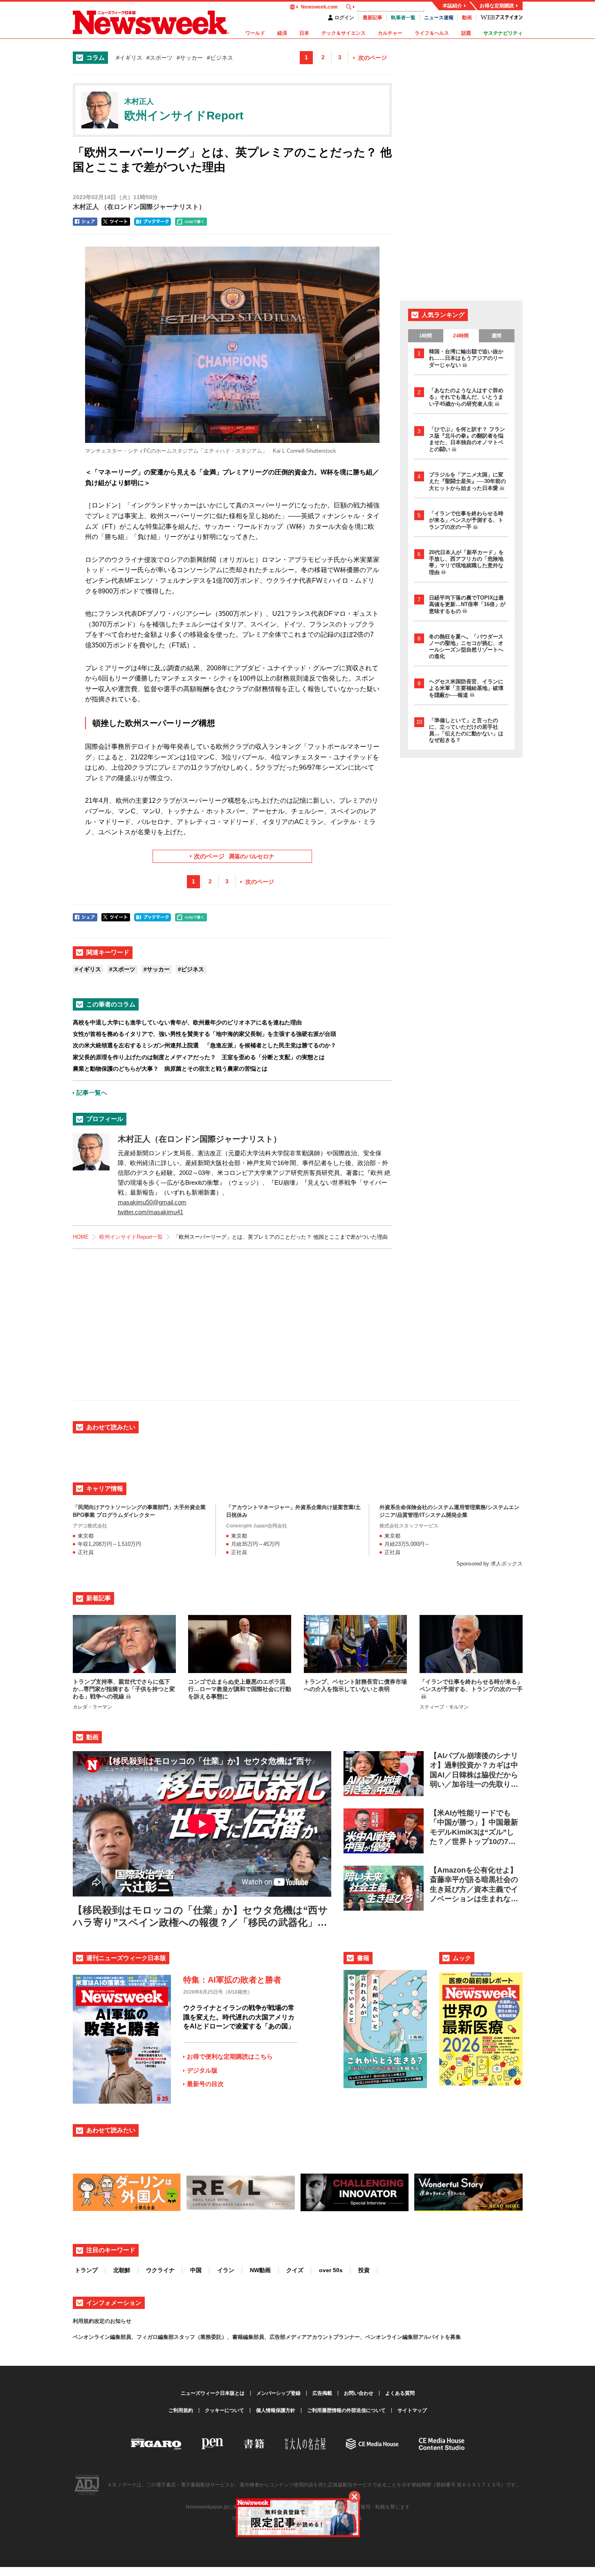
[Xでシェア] (116, 222)
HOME (81, 1237)
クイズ (295, 2270)
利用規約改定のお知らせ (102, 2321)
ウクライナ (160, 2270)
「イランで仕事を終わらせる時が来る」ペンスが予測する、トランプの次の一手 (466, 520)
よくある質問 (400, 2393)
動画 (467, 18)
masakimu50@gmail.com (152, 1202)
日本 (304, 33)
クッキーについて (225, 2410)
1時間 (425, 336)
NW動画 (260, 2270)
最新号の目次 (205, 2084)
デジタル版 (202, 2070)
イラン (226, 2270)
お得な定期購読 (497, 6)
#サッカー (190, 58)
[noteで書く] (191, 222)
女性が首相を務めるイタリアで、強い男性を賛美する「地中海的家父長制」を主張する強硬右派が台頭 (204, 1034)
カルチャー (390, 33)
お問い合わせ (359, 2393)
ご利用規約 (181, 2410)
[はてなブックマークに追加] (153, 222)
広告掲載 (322, 2393)
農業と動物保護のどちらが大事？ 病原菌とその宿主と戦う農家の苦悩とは (170, 1069)
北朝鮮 (122, 2270)
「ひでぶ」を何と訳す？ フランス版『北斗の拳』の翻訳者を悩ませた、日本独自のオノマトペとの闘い (467, 439)
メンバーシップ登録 (278, 2393)
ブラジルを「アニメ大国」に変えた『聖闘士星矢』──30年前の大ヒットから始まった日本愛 (467, 481)
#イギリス (129, 58)
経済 (282, 33)
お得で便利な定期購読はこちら (230, 2056)
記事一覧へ (92, 1093)
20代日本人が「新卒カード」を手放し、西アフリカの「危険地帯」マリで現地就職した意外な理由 (466, 562)
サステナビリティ (503, 33)
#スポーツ (159, 58)
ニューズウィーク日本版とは (213, 2393)
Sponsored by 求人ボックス (489, 1564)
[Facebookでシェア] (85, 222)
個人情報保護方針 (276, 2410)
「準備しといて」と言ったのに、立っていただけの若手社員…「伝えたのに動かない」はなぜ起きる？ (466, 730)
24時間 (461, 336)
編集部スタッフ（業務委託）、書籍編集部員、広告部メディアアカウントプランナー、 (262, 2337)
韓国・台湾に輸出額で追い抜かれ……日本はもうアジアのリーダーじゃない (466, 358)
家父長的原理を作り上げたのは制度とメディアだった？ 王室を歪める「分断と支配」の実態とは (199, 1057)
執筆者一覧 (403, 18)
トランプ (86, 2270)
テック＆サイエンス (344, 33)
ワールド (255, 33)
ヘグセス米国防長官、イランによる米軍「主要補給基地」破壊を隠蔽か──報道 (466, 688)
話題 (466, 33)
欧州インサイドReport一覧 (131, 1237)
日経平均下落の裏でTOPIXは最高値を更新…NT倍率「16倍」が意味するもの (467, 604)
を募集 (453, 2337)
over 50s (331, 2270)
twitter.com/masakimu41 (150, 1212)
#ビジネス (220, 58)
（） (139, 207)
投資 (364, 2270)
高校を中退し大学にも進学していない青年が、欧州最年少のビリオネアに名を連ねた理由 (187, 1022)
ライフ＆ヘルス (432, 33)
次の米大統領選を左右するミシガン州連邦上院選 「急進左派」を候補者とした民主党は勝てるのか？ (204, 1045)
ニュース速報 (439, 18)
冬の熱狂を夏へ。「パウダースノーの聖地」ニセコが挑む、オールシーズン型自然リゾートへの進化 (466, 646)
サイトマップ (412, 2410)
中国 (196, 2270)
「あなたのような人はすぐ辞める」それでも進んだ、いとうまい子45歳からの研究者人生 (466, 397)
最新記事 (373, 18)
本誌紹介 (452, 6)
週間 (496, 336)
